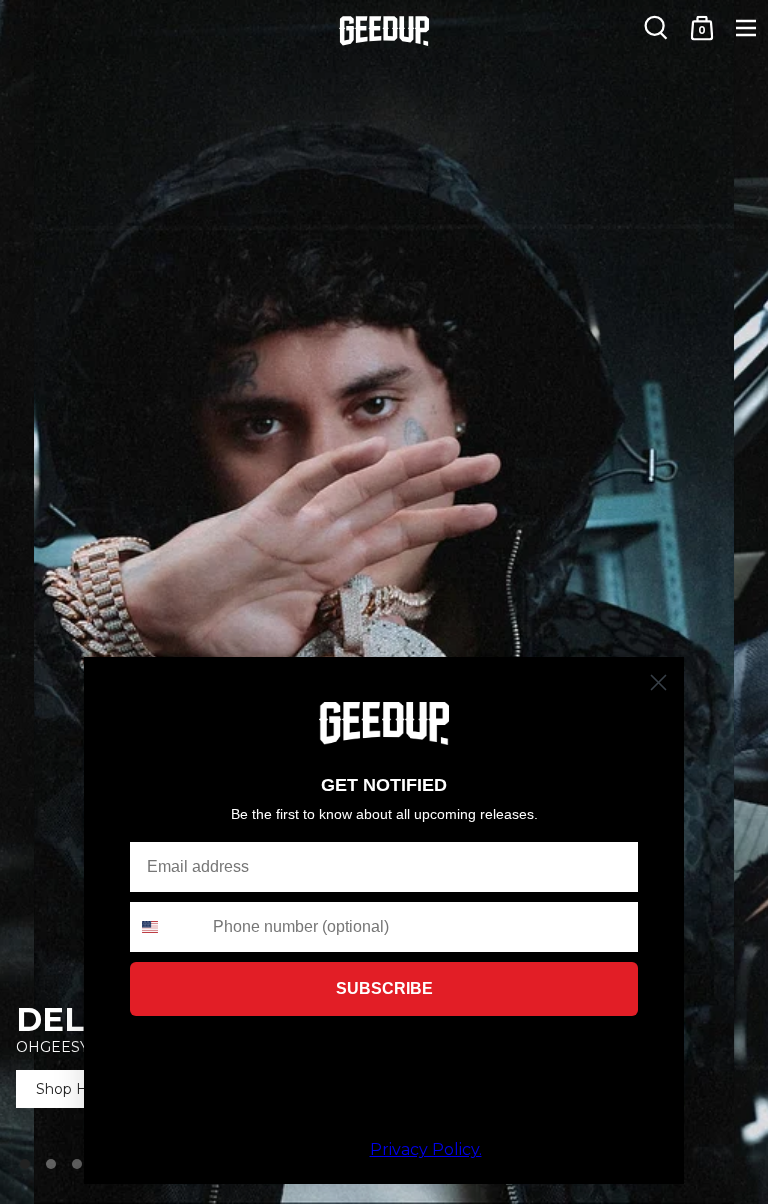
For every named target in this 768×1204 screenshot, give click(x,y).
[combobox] (167, 927)
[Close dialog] (658, 682)
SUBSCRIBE (384, 988)
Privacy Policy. (426, 1149)
